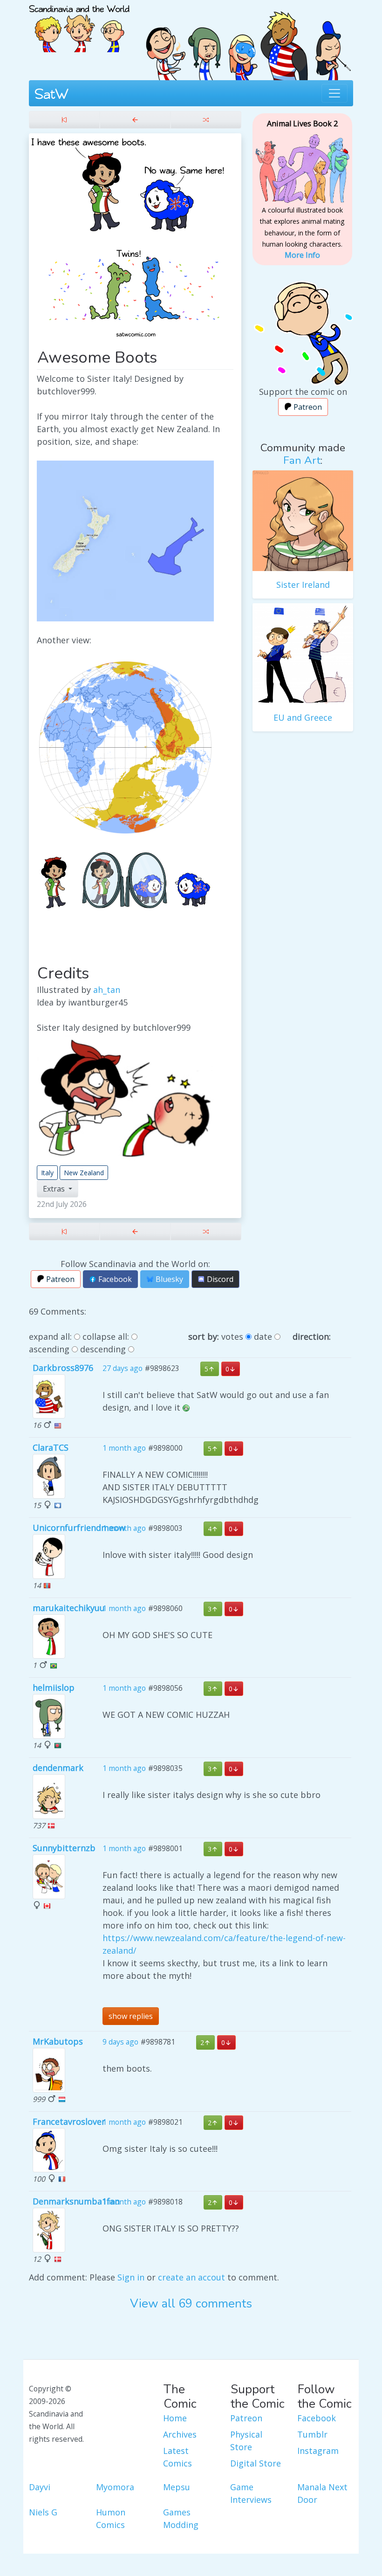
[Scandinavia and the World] (79, 25)
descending (103, 1349)
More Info (302, 255)
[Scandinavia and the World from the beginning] (64, 120)
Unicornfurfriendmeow (79, 1528)
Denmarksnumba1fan (76, 2201)
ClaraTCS (51, 1447)
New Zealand (84, 1173)
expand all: (50, 1336)
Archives (180, 2434)
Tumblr (312, 2434)
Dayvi (40, 2487)
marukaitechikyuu (69, 1608)
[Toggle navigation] (334, 93)
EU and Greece (303, 717)
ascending (49, 1349)
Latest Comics (177, 2457)
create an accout (191, 2277)
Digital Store (256, 2463)
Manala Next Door (322, 2493)
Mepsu (177, 2487)
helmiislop (54, 1687)
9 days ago (120, 2042)
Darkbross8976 (63, 1368)
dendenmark (58, 1768)
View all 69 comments (191, 2304)
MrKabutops (58, 2041)
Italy (47, 1173)
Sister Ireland (303, 585)
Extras (55, 1189)
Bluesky (168, 1279)
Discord (219, 1279)
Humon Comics (111, 2518)
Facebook (114, 1279)
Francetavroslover (69, 2121)
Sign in (131, 2277)
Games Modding (181, 2518)
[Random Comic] (206, 120)
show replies (131, 2016)
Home (175, 2418)
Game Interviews (251, 2493)
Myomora (115, 2487)
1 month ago (124, 1448)
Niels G (43, 2512)
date (263, 1336)
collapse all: (106, 1336)
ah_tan (107, 990)
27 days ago (123, 1368)
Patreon (59, 1279)
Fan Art (302, 460)
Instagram (318, 2451)
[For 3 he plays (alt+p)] (135, 120)
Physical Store (246, 2441)
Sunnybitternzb (64, 1848)
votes (232, 1336)
